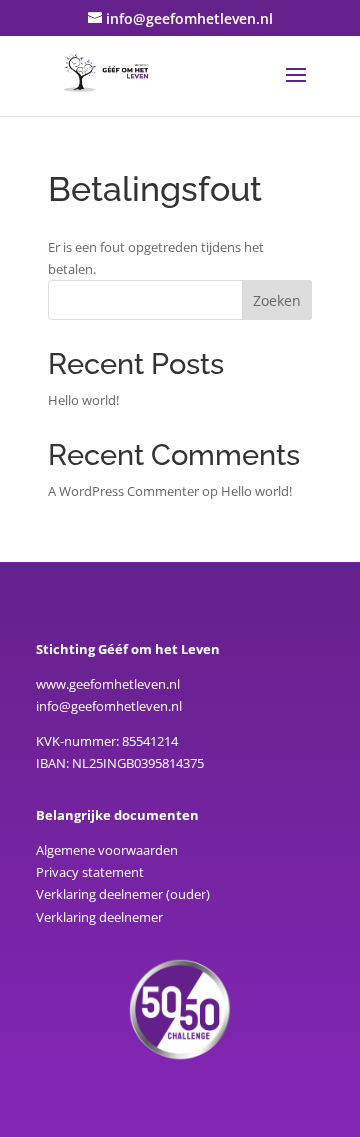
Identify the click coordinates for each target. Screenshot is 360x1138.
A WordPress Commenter (123, 491)
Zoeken (277, 300)
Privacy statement (90, 872)
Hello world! (83, 400)
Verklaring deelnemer (99, 917)
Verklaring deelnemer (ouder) (123, 894)
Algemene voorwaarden (107, 850)
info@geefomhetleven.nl (109, 706)
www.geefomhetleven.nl (108, 684)
